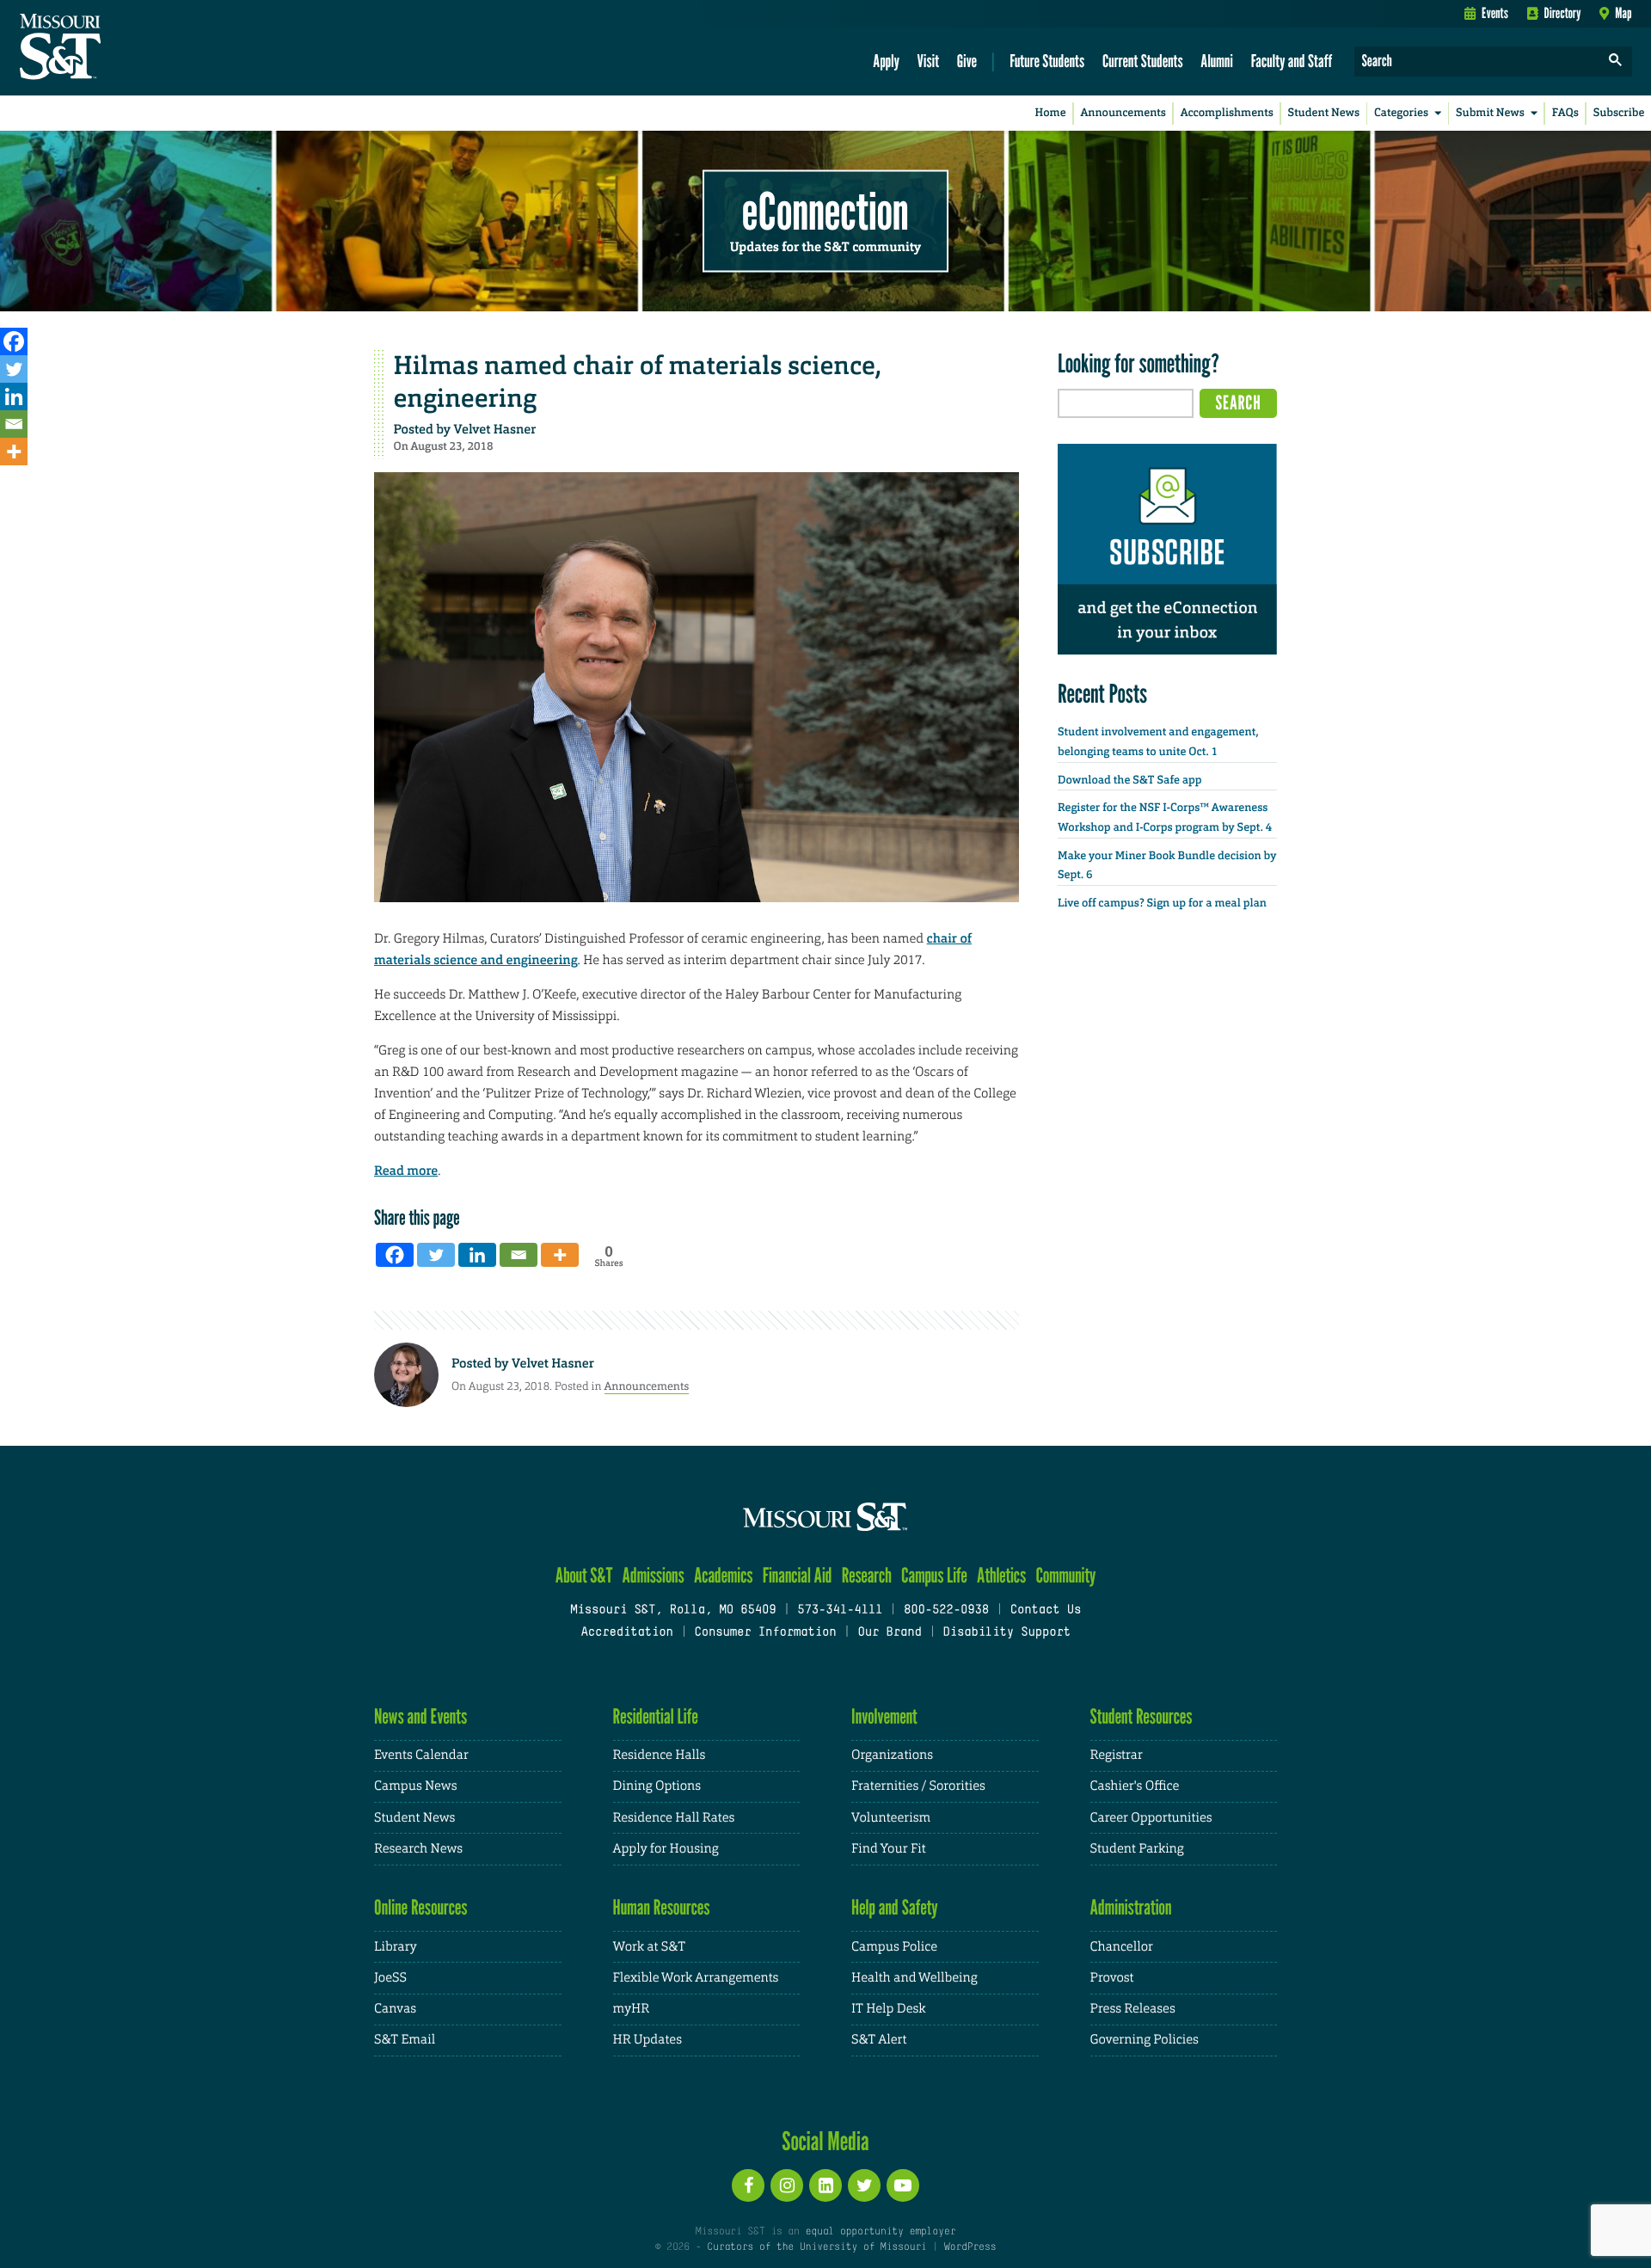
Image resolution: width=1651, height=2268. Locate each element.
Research (867, 1575)
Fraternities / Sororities (918, 1786)
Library (396, 1947)
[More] (14, 452)
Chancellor (1122, 1947)
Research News (418, 1849)
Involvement (884, 1716)
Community (1065, 1575)
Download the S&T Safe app (1130, 781)
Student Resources (1142, 1716)
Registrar (1117, 1755)
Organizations (892, 1755)
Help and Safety (895, 1907)
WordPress (970, 2247)
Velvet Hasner (495, 429)
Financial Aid (798, 1575)
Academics (724, 1575)
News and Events (420, 1716)
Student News (1324, 113)
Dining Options (657, 1786)
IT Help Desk (888, 2009)
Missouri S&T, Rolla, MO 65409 (673, 1610)
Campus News (415, 1786)
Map (1623, 13)
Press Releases (1133, 2009)
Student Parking (1137, 1849)
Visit (929, 61)
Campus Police (894, 1947)
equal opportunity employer (880, 2232)
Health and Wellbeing (914, 1978)
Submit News (1490, 113)
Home (1051, 113)
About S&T (584, 1575)
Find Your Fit (889, 1849)
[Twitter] (14, 369)
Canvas (395, 2009)
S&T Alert (879, 2040)
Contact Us (1046, 1610)
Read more (406, 1171)
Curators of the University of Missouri (816, 2247)
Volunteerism (891, 1818)
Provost (1112, 1978)
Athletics (1001, 1575)
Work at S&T (650, 1947)
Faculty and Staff (1292, 61)
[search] (1616, 61)
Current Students (1143, 61)
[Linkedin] (14, 396)
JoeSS (390, 1978)
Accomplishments (1227, 113)
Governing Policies (1145, 2040)
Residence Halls (660, 1755)
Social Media (825, 2141)
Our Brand (889, 1633)
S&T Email (405, 2040)
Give (967, 61)
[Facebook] (14, 341)
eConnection (825, 211)
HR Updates (648, 2040)
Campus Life (934, 1575)
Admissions (654, 1575)
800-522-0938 (946, 1610)
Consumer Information (765, 1633)
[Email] (14, 424)
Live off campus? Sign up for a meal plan (1162, 904)
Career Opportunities (1151, 1818)
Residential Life (656, 1716)
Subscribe (1619, 113)
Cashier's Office (1135, 1786)
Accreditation (626, 1633)
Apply (886, 61)
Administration (1131, 1907)
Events (1495, 13)
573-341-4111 (840, 1610)
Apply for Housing (666, 1849)
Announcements (1123, 113)
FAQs (1565, 113)
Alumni (1217, 61)
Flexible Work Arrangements (696, 1978)
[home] (115, 48)
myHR (632, 2009)
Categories (1401, 113)
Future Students (1047, 61)
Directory (1563, 13)
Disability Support (1007, 1633)
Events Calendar (421, 1755)
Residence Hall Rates (674, 1818)
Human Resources (662, 1907)
